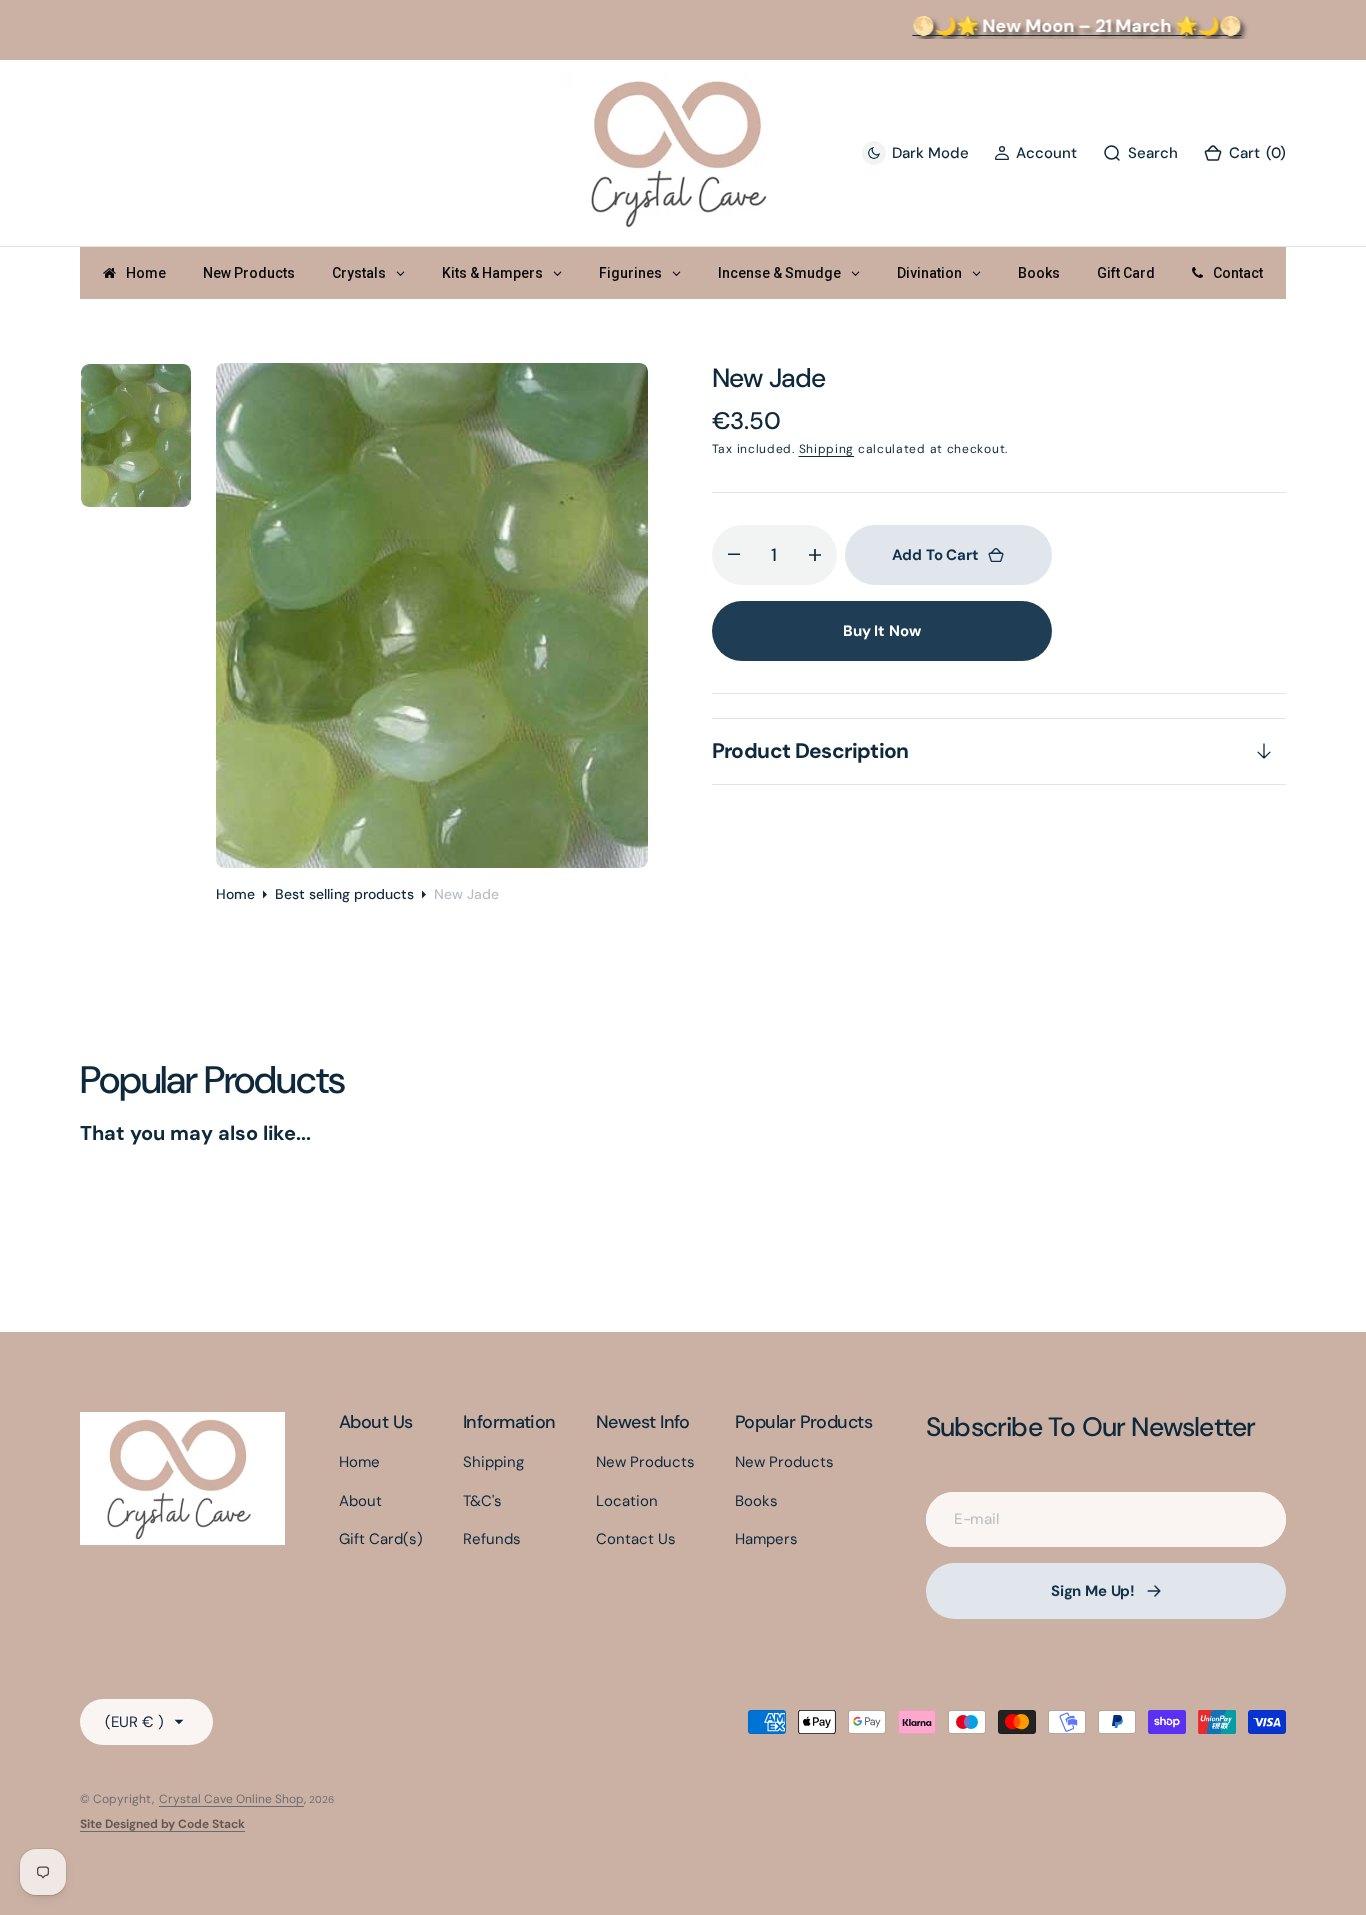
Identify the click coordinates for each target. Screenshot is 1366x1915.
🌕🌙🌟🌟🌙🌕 (1060, 26)
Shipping (827, 449)
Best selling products (344, 894)
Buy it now (882, 631)
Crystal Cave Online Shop (231, 1799)
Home (235, 894)
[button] (1035, 153)
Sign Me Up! (1093, 1591)
